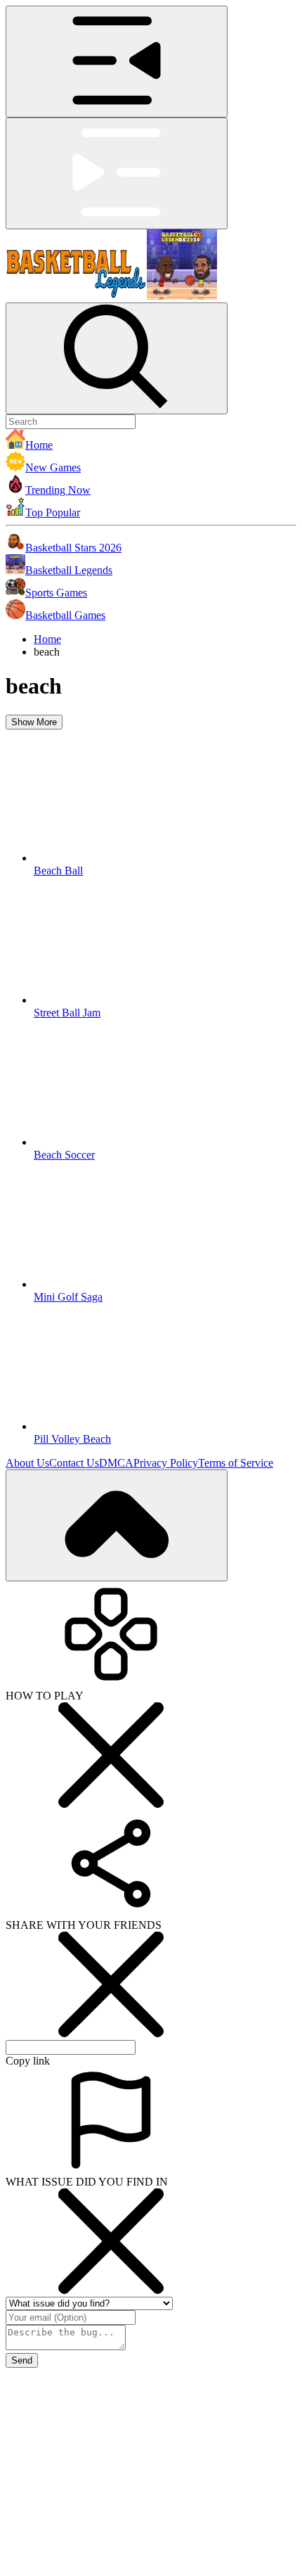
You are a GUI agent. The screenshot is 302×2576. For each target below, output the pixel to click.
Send (22, 2360)
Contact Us (74, 1463)
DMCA (116, 1463)
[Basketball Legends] (111, 296)
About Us (27, 1463)
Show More (34, 722)
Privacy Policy (166, 1463)
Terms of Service (236, 1463)
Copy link (28, 2061)
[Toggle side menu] (117, 62)
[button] (151, 440)
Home (47, 639)
